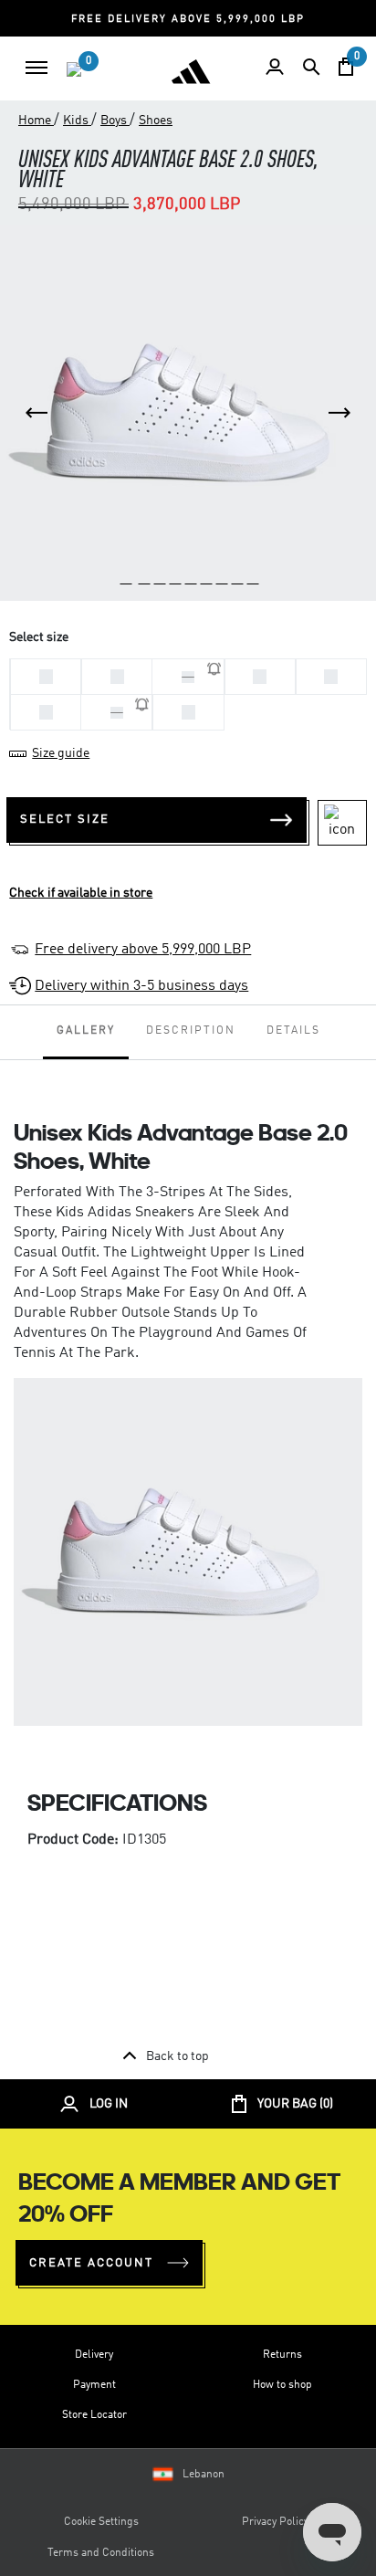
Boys (115, 121)
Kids (77, 121)
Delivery (94, 2355)
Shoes (156, 121)
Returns (282, 2355)
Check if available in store (81, 893)
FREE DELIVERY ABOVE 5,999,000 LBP (188, 20)
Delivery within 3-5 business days (141, 986)
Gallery (86, 1031)
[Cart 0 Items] (346, 67)
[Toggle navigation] (37, 68)
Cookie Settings (101, 2522)
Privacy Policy (275, 2522)
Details (293, 1031)
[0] (74, 69)
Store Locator (94, 2415)
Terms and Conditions (101, 2553)
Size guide (61, 753)
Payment (94, 2385)
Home (36, 121)
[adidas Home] (191, 71)
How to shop (282, 2385)
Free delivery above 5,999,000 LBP (143, 950)
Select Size (65, 820)
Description (191, 1031)
